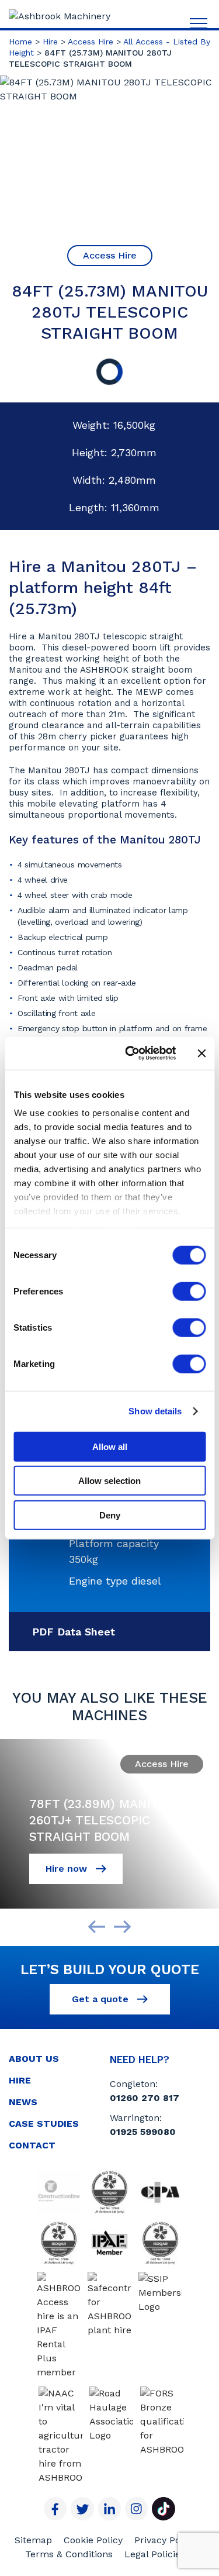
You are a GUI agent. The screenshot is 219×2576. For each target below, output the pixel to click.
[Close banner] (201, 1053)
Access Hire (91, 42)
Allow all (110, 1446)
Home (20, 42)
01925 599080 (143, 2132)
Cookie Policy (93, 2540)
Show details (155, 1411)
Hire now (68, 1869)
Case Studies (44, 2124)
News (23, 2102)
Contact (32, 2145)
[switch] (189, 1291)
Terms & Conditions (69, 2554)
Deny (110, 1515)
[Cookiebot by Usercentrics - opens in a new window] (131, 1053)
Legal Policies (155, 2554)
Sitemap (33, 2540)
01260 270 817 (145, 2098)
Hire (50, 42)
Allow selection (109, 1481)
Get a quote (102, 1999)
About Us (34, 2059)
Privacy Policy (165, 2540)
